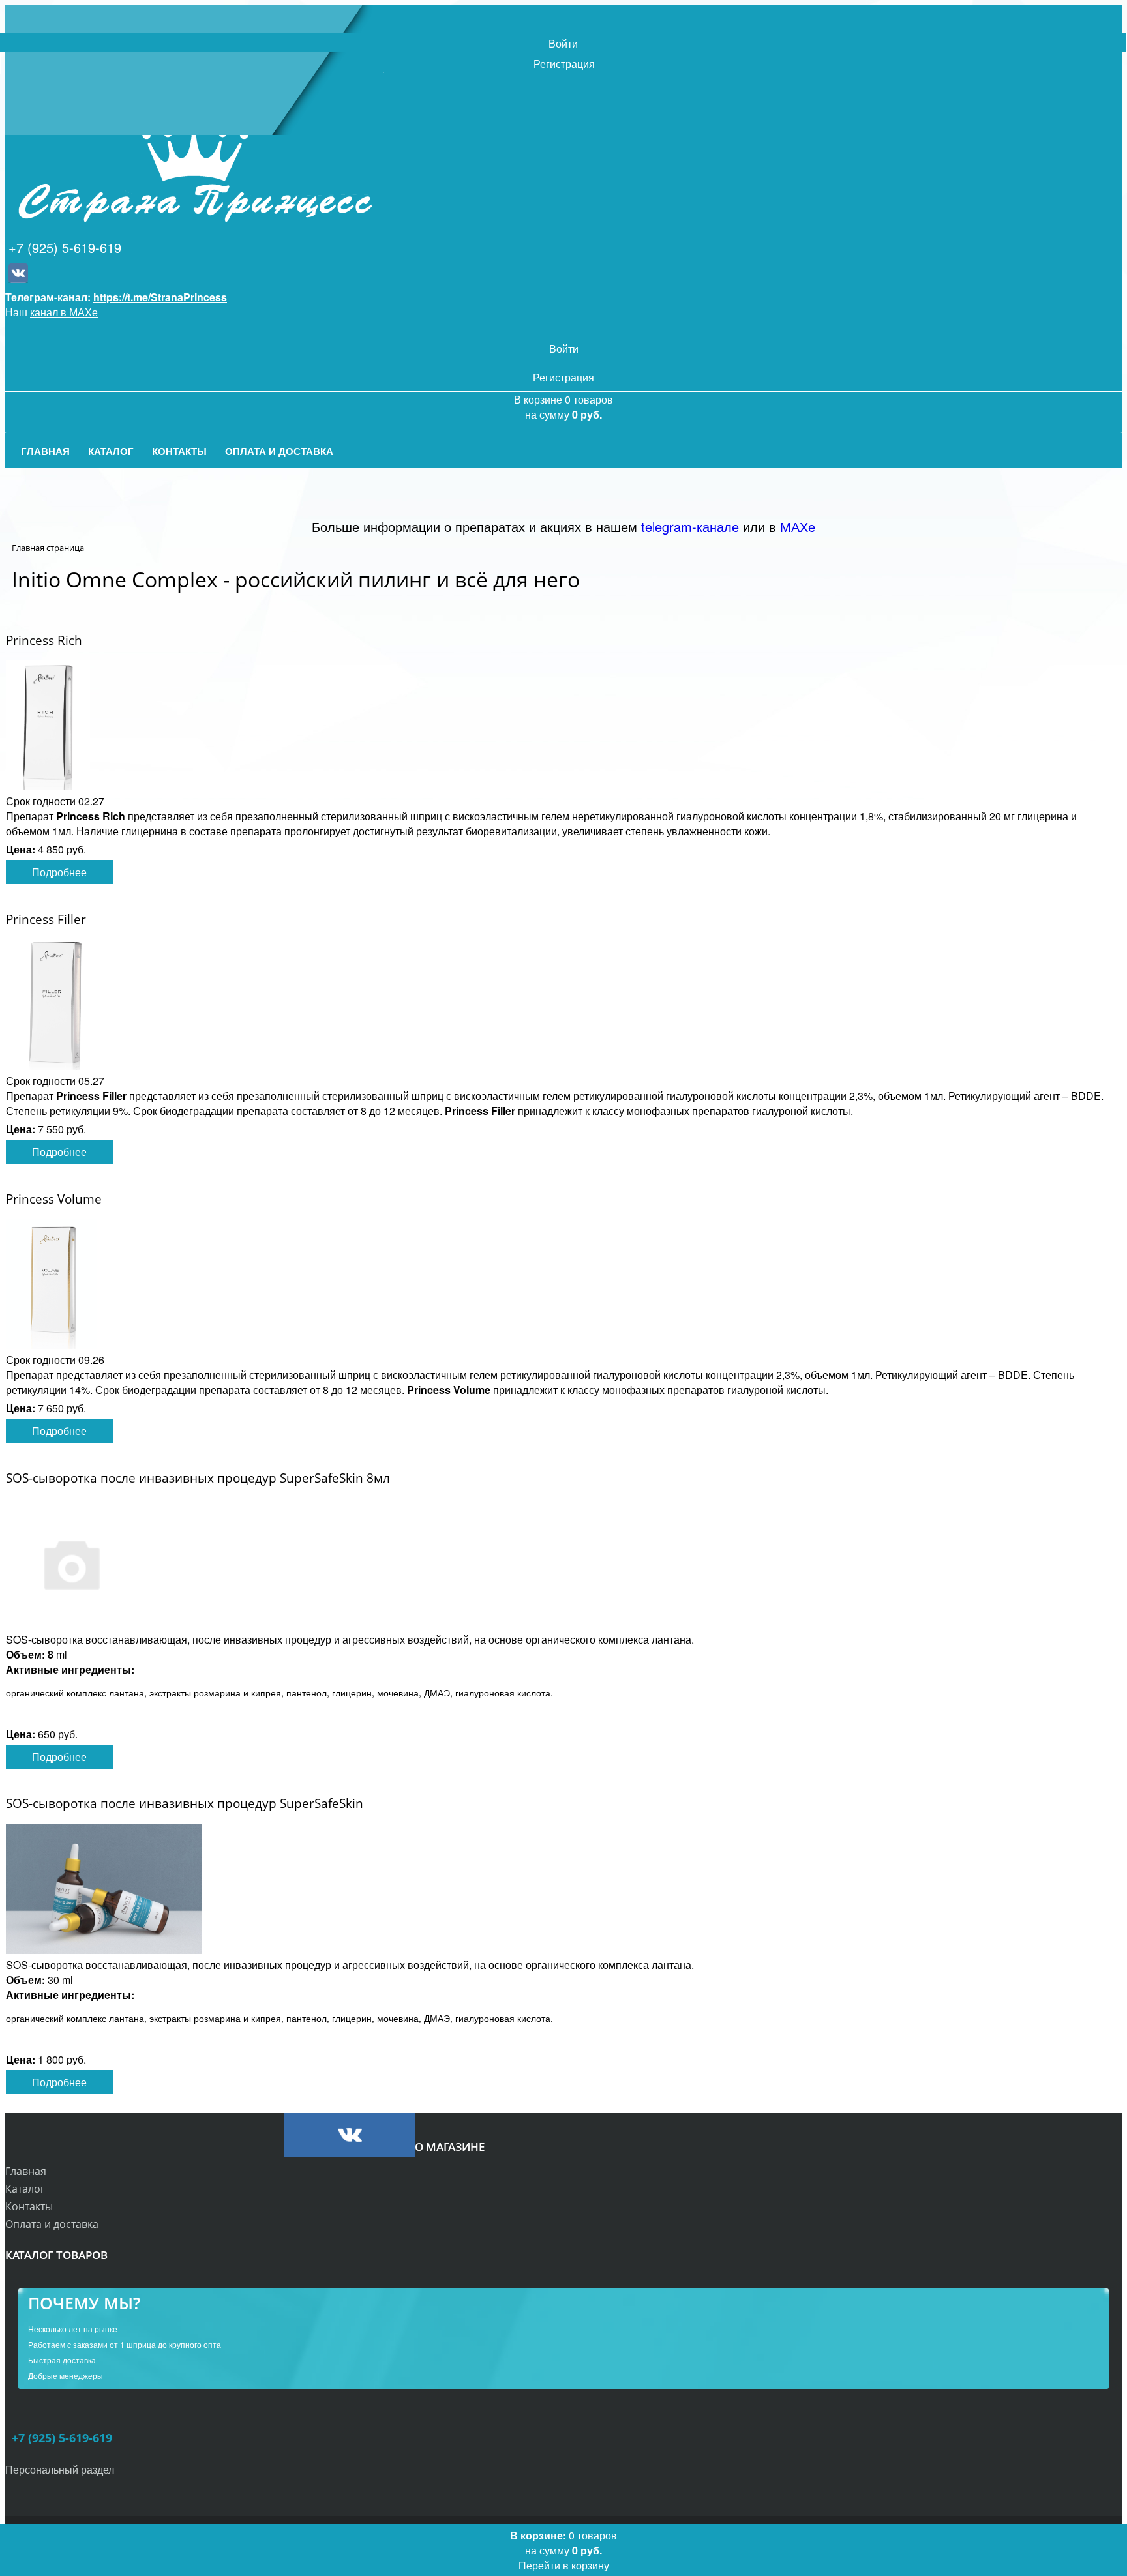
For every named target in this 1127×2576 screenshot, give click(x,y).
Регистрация (564, 64)
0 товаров (563, 2550)
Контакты (29, 2206)
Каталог (25, 2189)
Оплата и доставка (52, 2224)
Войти (563, 43)
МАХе (798, 526)
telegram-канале (690, 526)
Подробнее (59, 872)
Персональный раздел (60, 2469)
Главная (26, 2171)
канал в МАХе (64, 312)
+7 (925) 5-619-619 (65, 247)
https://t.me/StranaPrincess (160, 297)
